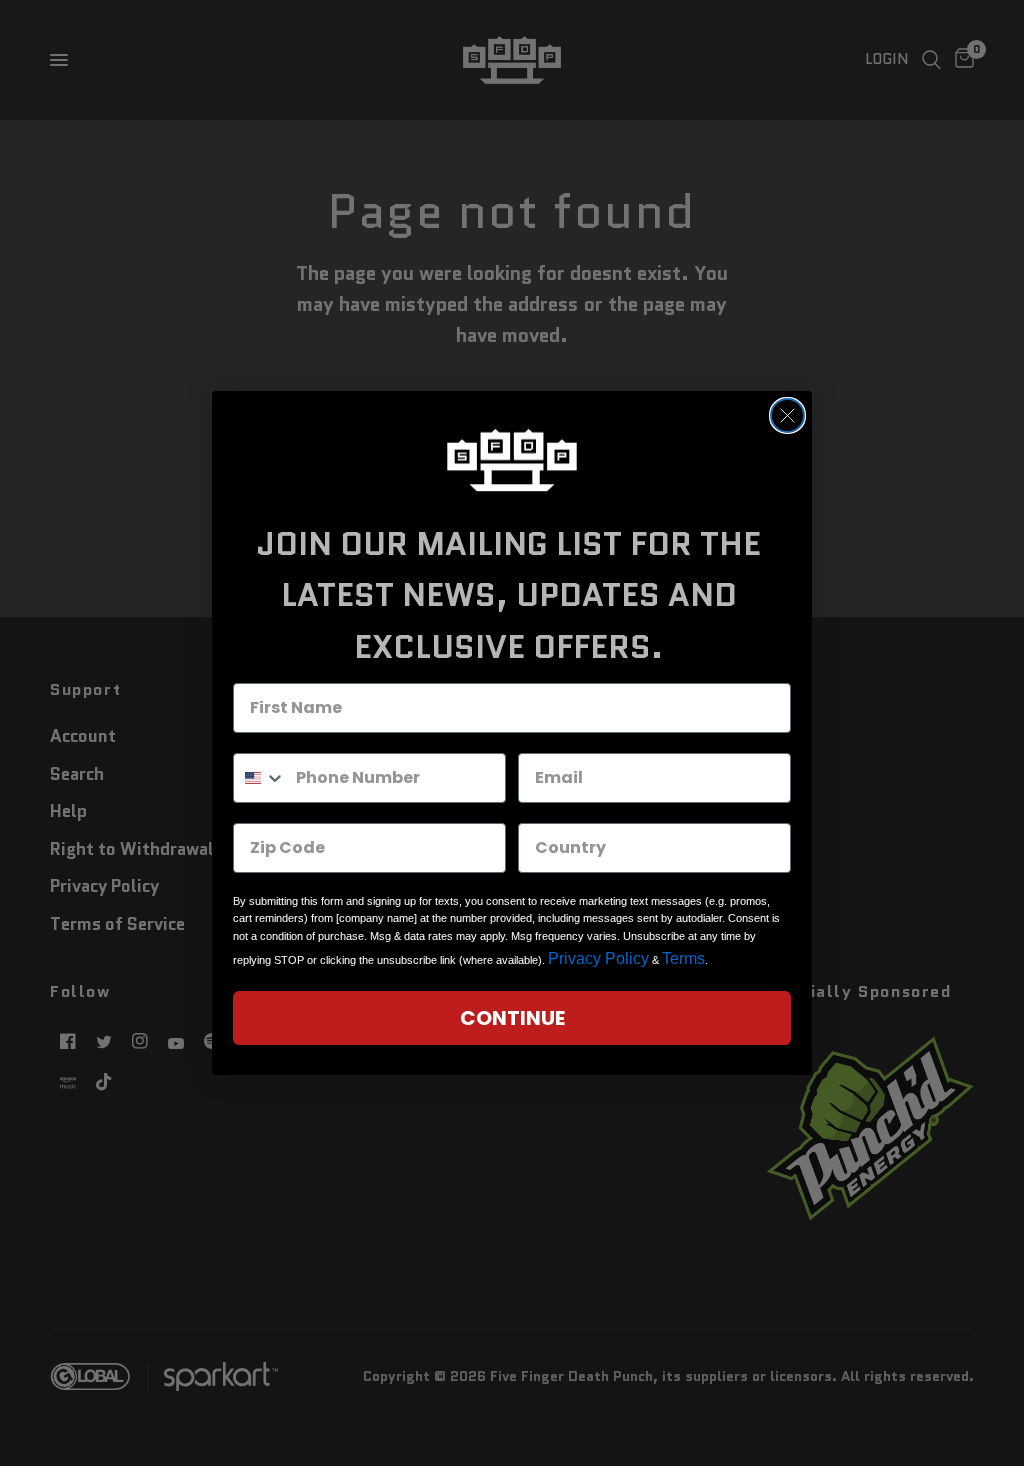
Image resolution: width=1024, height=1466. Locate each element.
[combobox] (260, 778)
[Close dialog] (787, 415)
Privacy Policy (598, 958)
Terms (683, 958)
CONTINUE (512, 1018)
